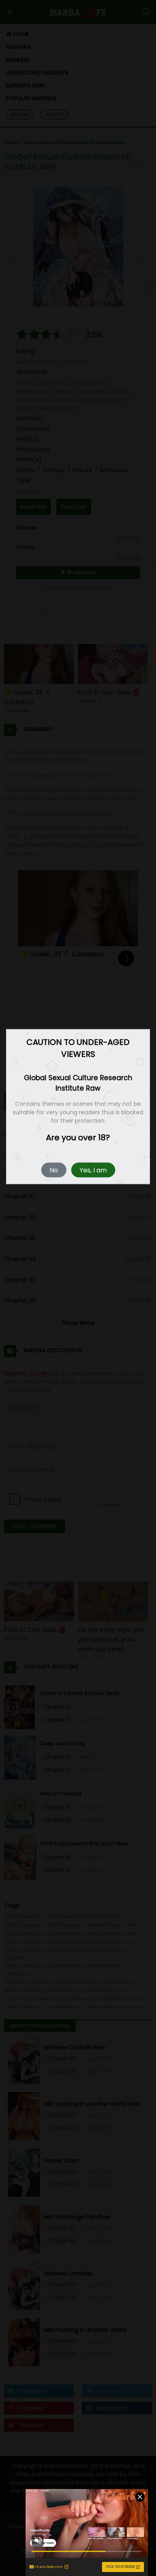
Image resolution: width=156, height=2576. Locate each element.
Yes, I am (93, 1170)
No (54, 1170)
